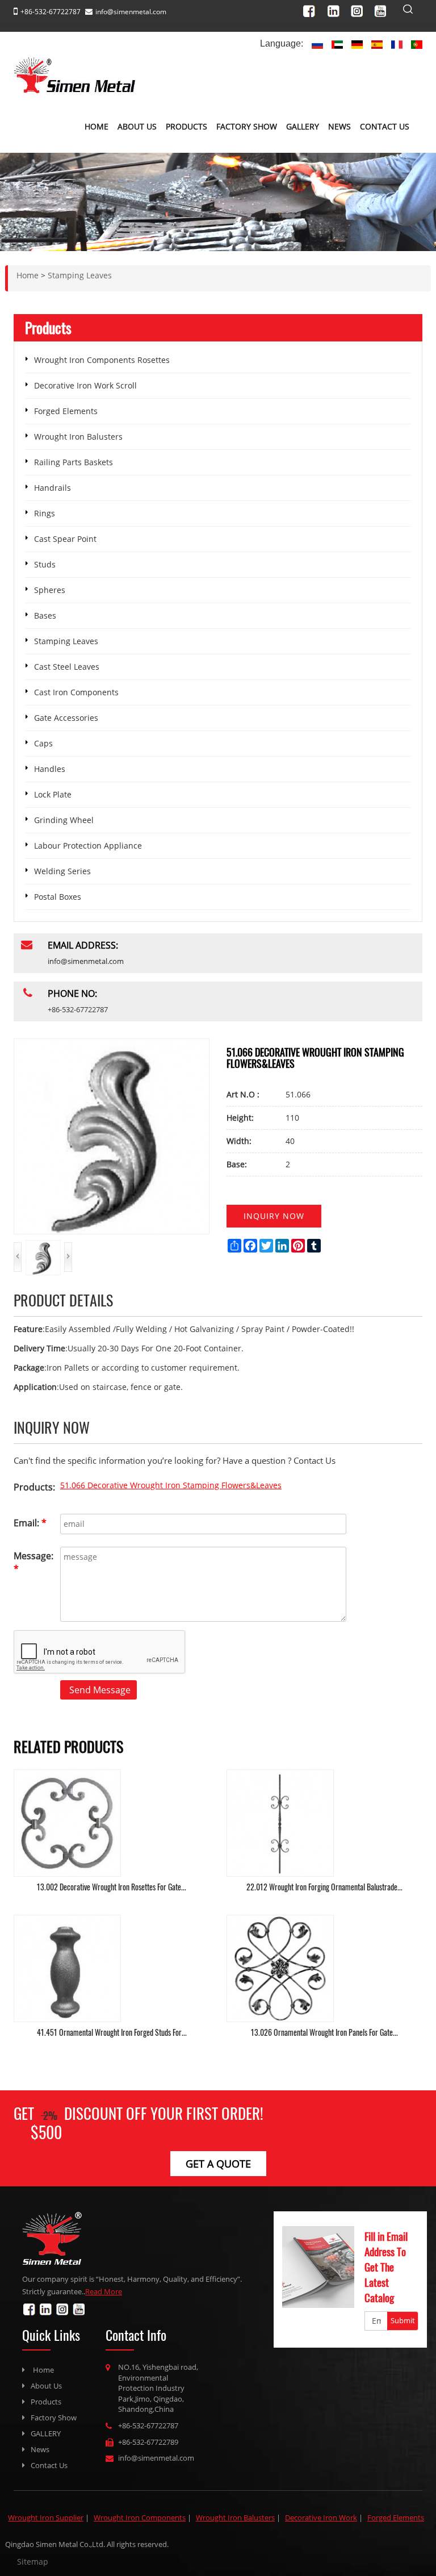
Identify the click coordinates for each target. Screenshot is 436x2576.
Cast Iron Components (76, 692)
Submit (403, 2320)
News (339, 126)
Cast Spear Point (65, 539)
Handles (50, 769)
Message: (33, 1562)
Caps (43, 743)
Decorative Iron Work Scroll (85, 385)
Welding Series (62, 871)
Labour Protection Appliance (88, 846)
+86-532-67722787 (148, 2425)
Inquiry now (274, 1216)
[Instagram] (360, 9)
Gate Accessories (66, 718)
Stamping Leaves (66, 641)
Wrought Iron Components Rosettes (102, 360)
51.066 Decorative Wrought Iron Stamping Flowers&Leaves (171, 1485)
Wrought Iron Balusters (78, 437)
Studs (45, 564)
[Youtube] (383, 9)
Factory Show (247, 126)
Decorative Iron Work (321, 2517)
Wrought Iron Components (140, 2517)
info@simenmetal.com (131, 12)
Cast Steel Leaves (67, 667)
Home (97, 126)
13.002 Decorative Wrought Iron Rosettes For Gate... (112, 1887)
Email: (30, 1523)
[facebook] (314, 9)
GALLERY (303, 126)
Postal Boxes (58, 897)
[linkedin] (337, 9)
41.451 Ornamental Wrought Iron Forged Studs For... (112, 2032)
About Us (137, 126)
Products (186, 126)
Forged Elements (66, 411)
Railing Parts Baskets (74, 462)
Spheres (50, 590)
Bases (45, 615)
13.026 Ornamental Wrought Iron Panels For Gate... (324, 2032)
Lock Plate (53, 794)
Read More (104, 2291)
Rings (45, 513)
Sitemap (33, 2562)
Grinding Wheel (64, 820)
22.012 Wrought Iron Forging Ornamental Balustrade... (324, 1887)
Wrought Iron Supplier (46, 2517)
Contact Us (385, 126)
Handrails (53, 488)
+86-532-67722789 (148, 2442)
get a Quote (218, 2164)
